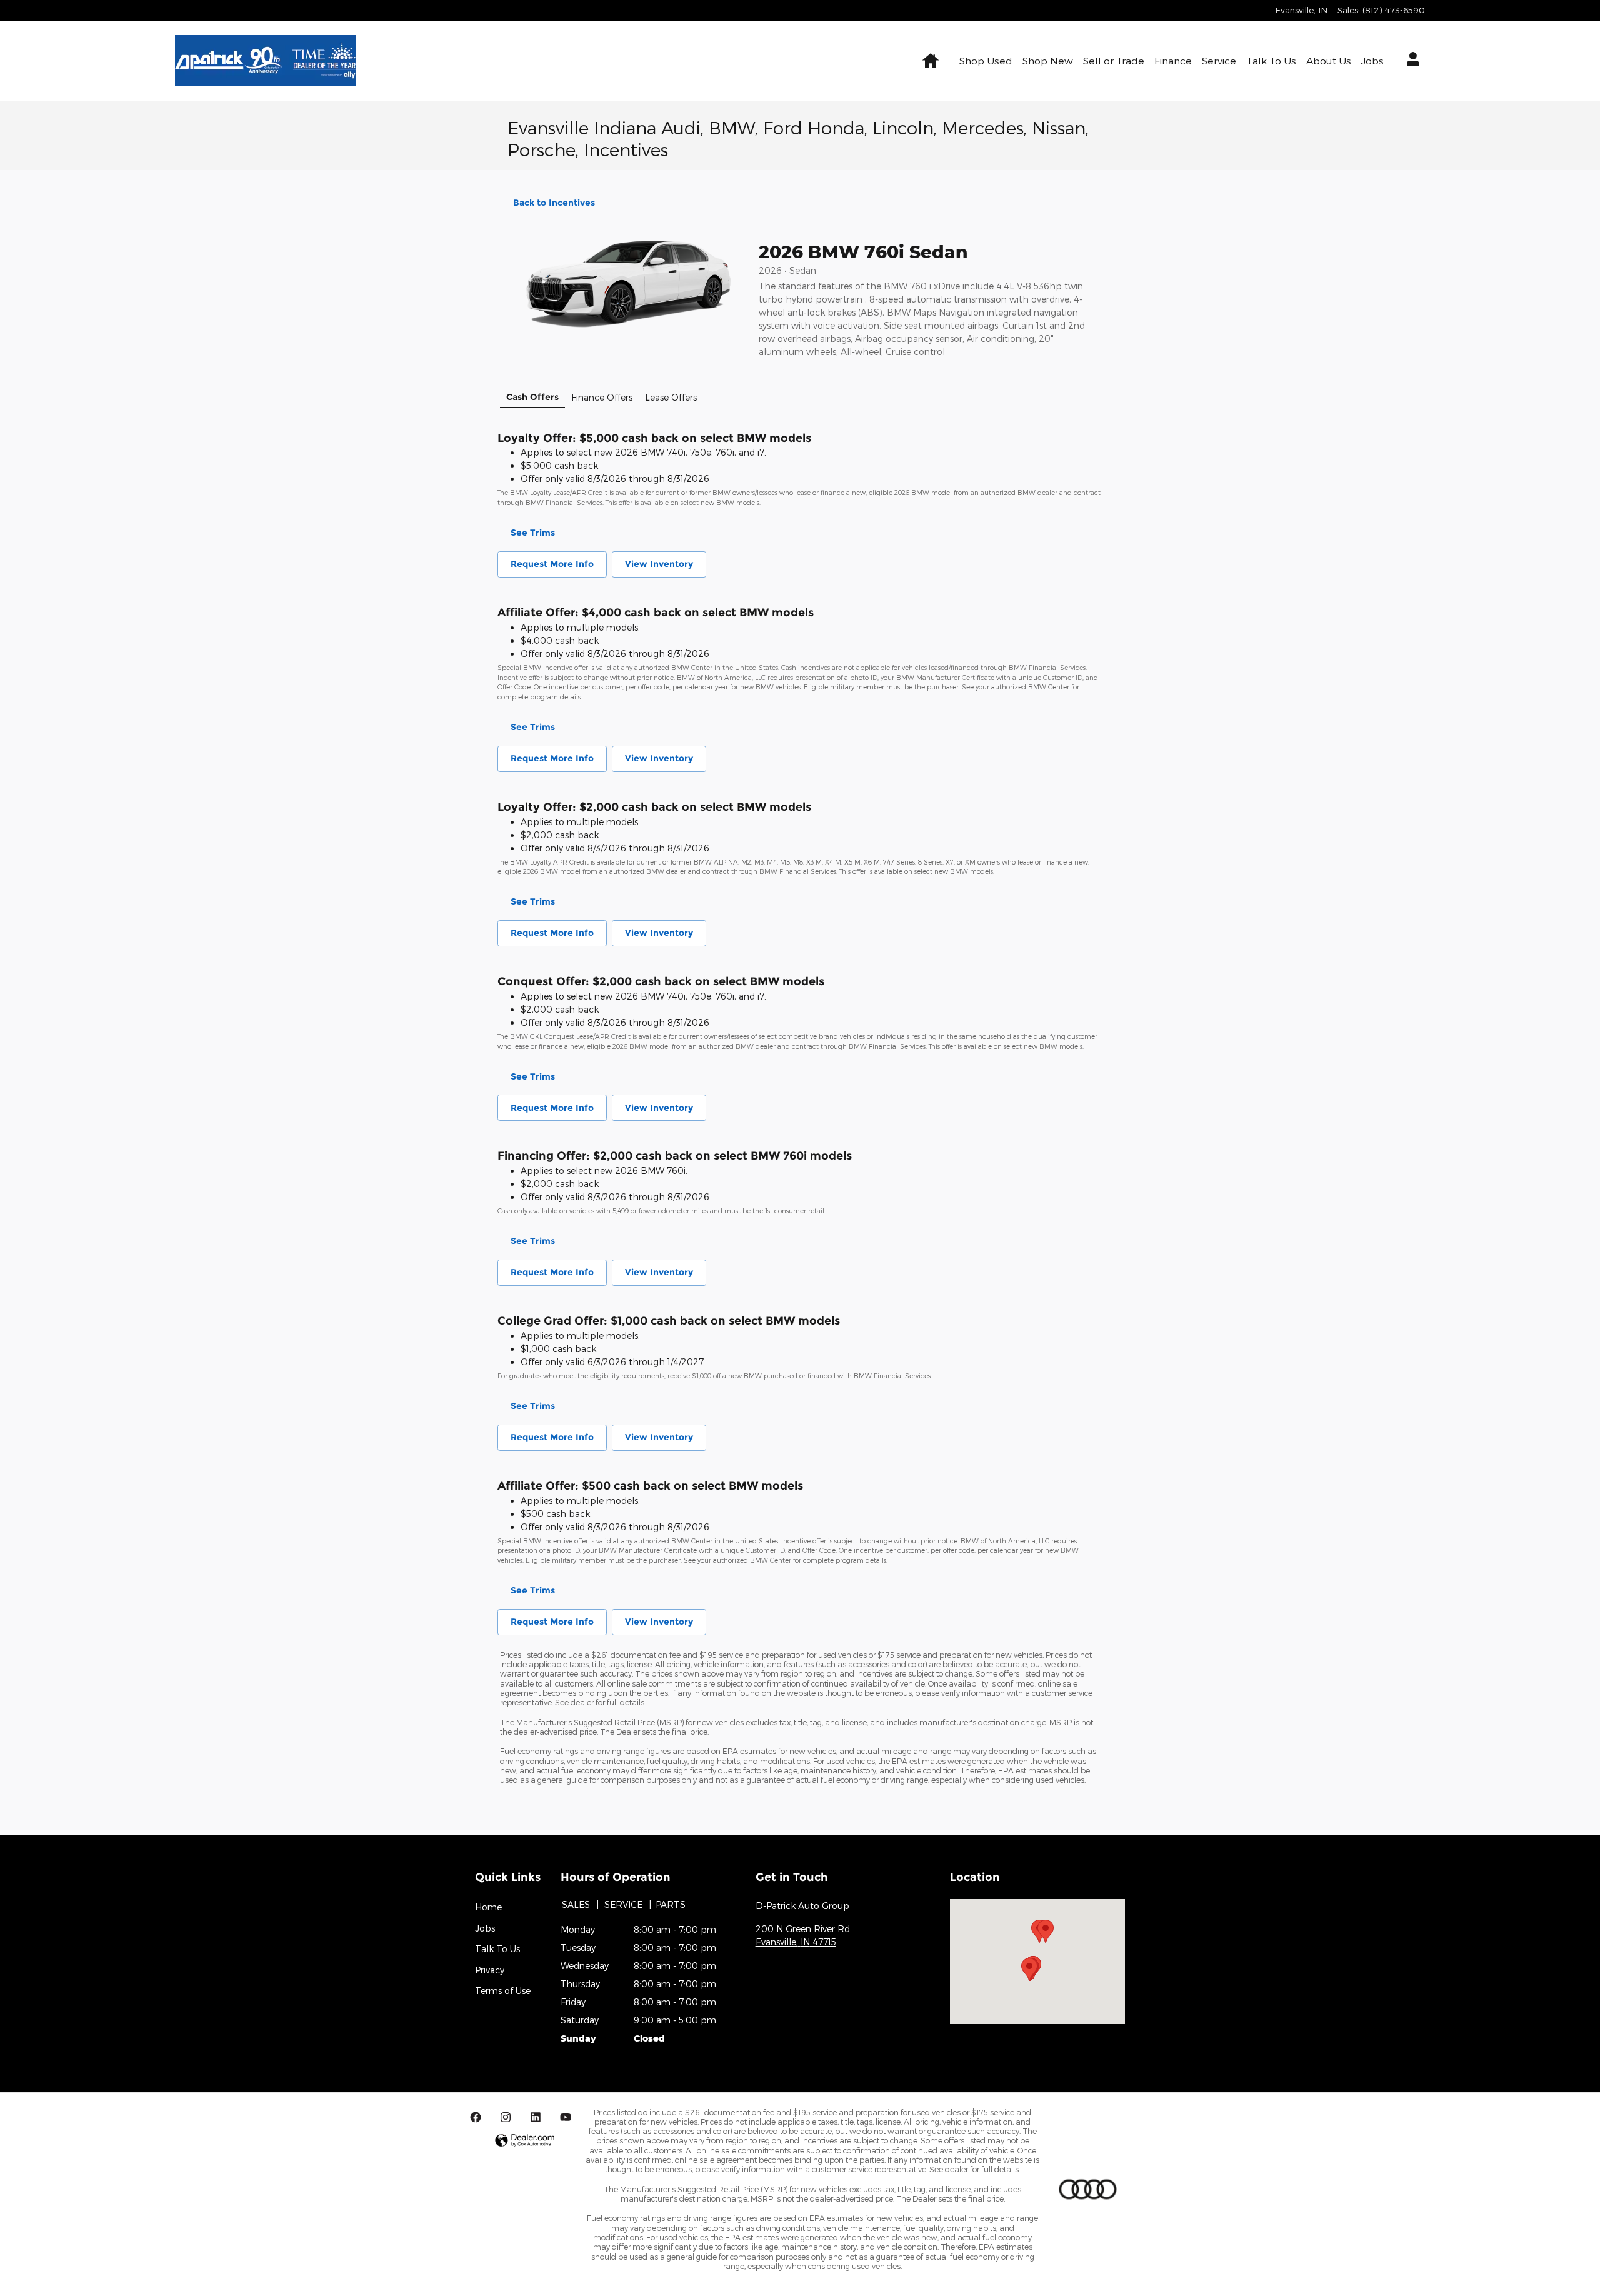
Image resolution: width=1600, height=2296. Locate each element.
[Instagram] (506, 2117)
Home (488, 1907)
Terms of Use (503, 1991)
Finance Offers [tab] (602, 397)
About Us (1329, 60)
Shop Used (986, 60)
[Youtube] (566, 2117)
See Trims (533, 533)
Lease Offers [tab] (671, 397)
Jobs (1372, 60)
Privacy (490, 1970)
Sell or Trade (1114, 60)
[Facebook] (476, 2117)
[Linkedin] (536, 2117)
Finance (1173, 60)
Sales (576, 1904)
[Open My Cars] (1410, 61)
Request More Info (552, 564)
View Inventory (659, 564)
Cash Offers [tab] (532, 397)
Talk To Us (1271, 60)
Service (1219, 60)
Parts (671, 1904)
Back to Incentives (554, 203)
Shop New (1048, 60)
